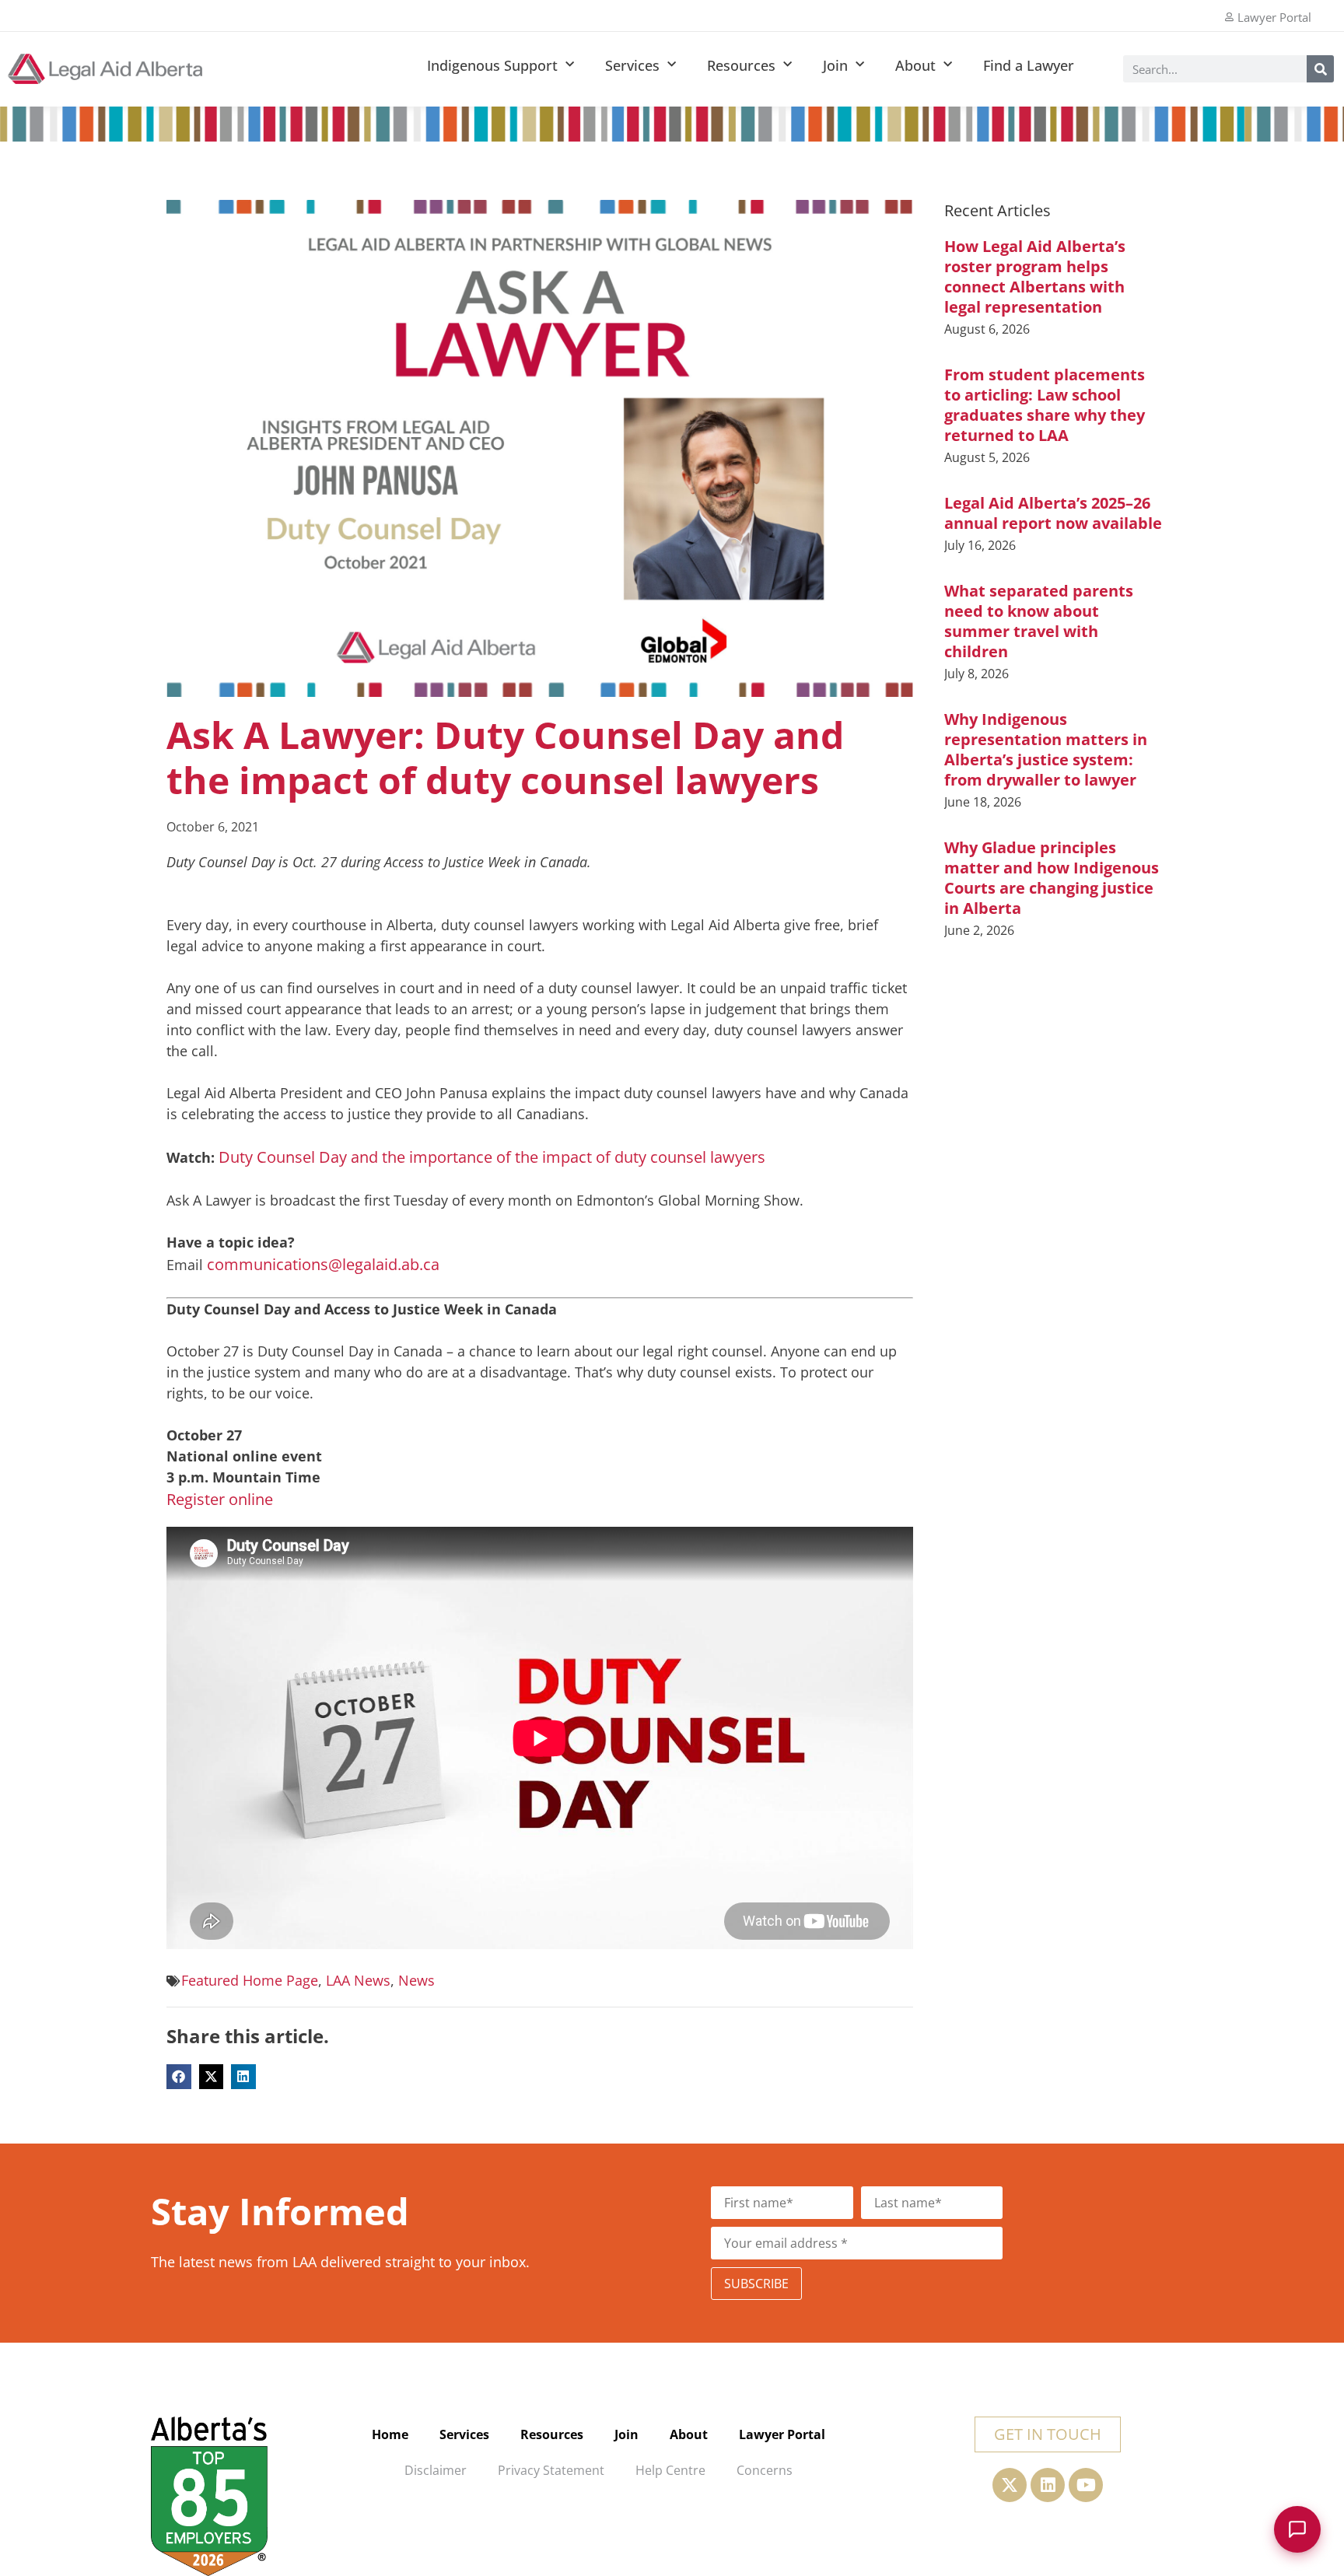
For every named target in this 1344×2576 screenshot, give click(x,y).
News (416, 1980)
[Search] (1320, 69)
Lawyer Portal (782, 2434)
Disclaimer (436, 2470)
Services (632, 65)
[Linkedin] (1048, 2485)
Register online (220, 1499)
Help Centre (670, 2470)
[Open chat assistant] (1297, 2529)
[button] (179, 2077)
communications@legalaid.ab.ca (323, 1264)
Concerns (765, 2470)
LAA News (358, 1980)
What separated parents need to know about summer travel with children (1039, 621)
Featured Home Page (250, 1980)
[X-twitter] (1010, 2485)
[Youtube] (1086, 2485)
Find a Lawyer (1029, 65)
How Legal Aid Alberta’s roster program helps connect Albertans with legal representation (1035, 276)
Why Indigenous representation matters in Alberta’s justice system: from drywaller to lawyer (1046, 749)
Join (835, 65)
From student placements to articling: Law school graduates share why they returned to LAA (1045, 405)
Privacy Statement (551, 2470)
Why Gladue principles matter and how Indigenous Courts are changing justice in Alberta (1052, 878)
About (915, 65)
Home (390, 2434)
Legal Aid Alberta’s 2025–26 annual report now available (1053, 513)
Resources (741, 65)
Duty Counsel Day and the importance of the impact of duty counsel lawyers (492, 1157)
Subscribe (756, 2284)
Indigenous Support (492, 65)
